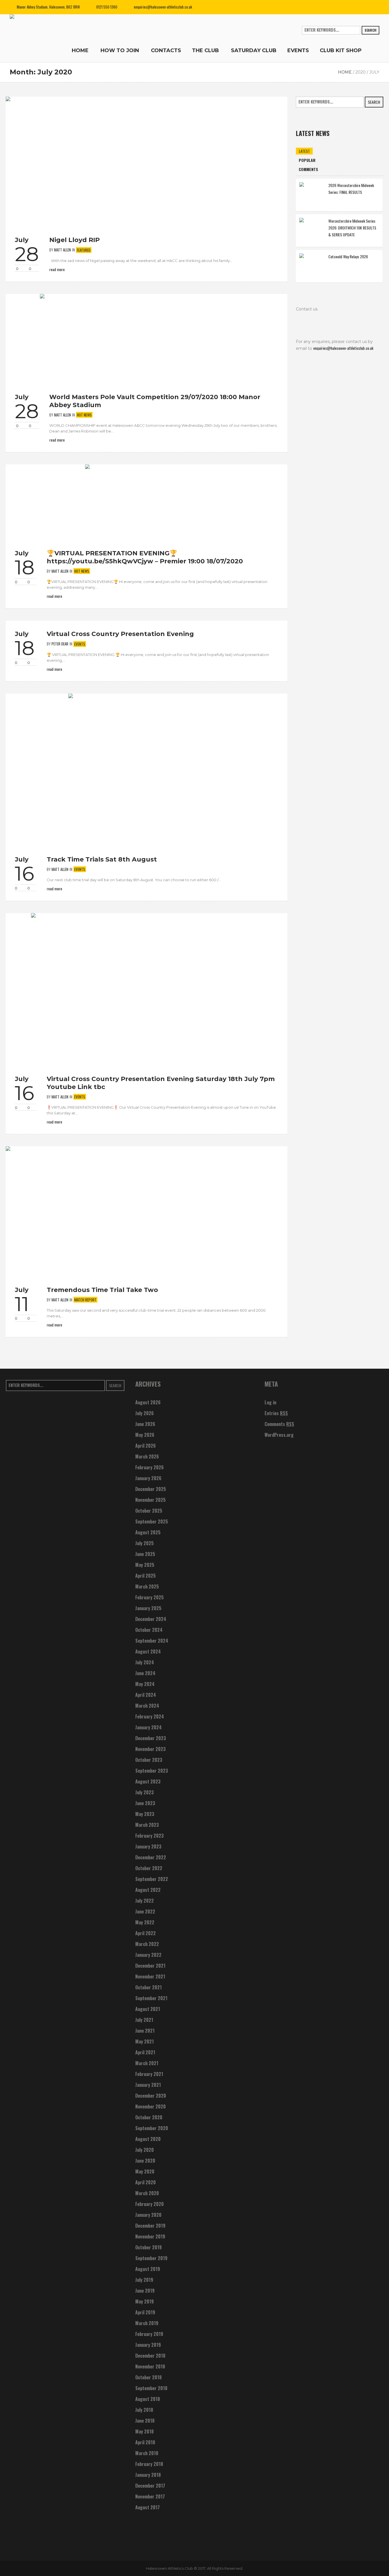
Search (370, 30)
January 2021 (148, 2085)
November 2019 (150, 2236)
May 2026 (145, 1435)
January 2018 (148, 2475)
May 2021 (145, 2041)
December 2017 (150, 2486)
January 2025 (148, 1608)
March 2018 (147, 2453)
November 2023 (151, 1749)
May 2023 (145, 1814)
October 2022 (149, 1868)
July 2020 (145, 2150)
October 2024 (149, 1630)
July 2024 (145, 1662)
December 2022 (151, 1857)
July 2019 (144, 2280)
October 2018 (149, 2377)
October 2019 (149, 2247)
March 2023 (147, 1825)
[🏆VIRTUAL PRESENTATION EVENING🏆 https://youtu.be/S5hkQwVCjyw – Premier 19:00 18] (147, 501)
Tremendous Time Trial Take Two (102, 1290)
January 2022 (148, 1955)
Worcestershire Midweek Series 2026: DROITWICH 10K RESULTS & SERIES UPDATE (352, 228)
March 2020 (147, 2193)
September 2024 (152, 1641)
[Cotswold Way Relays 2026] (312, 266)
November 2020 (151, 2106)
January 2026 (148, 1478)
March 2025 (147, 1586)
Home (345, 72)
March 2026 (147, 1456)
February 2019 (149, 2334)
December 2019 (150, 2226)
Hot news (84, 415)
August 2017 (148, 2507)
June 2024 (145, 1673)
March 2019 (147, 2323)
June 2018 (145, 2421)
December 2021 (150, 1966)
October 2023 (149, 1760)
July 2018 (144, 2410)
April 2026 (146, 1446)
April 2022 (146, 1933)
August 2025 (148, 1532)
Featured (84, 250)
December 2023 (151, 1738)
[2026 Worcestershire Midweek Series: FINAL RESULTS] (312, 194)
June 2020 (145, 2161)
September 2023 (152, 1771)
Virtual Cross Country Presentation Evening (120, 634)
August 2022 (148, 1890)
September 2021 (151, 1998)
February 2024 (150, 1716)
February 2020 (150, 2204)
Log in (270, 1402)
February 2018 (149, 2464)
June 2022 (145, 1911)
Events (80, 644)
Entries (276, 1413)
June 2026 (145, 1424)
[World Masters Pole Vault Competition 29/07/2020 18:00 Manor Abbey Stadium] (147, 338)
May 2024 (145, 1684)
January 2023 (148, 1846)
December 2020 (151, 2096)
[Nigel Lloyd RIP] (147, 161)
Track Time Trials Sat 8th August (102, 859)
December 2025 (151, 1489)
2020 (361, 72)
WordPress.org (279, 1435)
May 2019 (145, 2301)
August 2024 (148, 1651)
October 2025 (149, 1511)
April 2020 (146, 2182)
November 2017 (150, 2496)
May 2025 (145, 1565)
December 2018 (150, 2356)
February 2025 (150, 1597)
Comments (279, 1424)
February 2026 (150, 1467)
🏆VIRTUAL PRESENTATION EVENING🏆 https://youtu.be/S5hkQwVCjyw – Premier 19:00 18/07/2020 (145, 557)
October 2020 (149, 2117)
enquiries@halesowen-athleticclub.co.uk (163, 7)
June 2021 (145, 2031)
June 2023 (145, 1803)
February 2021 (149, 2074)
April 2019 (145, 2312)
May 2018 (145, 2431)
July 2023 (145, 1792)
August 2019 (148, 2269)
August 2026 (148, 1402)
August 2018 (148, 2399)
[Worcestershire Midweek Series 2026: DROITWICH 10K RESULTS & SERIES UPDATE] (312, 230)
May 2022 (145, 1922)
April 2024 (146, 1695)
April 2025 (146, 1576)
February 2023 (150, 1836)
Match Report (85, 1300)
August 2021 (148, 2009)
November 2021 (150, 1976)
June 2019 (145, 2291)
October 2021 (149, 1987)
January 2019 (148, 2345)
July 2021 (144, 2020)
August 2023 (148, 1781)
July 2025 (145, 1543)
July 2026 (145, 1413)
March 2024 (147, 1706)
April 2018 (145, 2442)
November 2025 (151, 1500)
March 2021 (147, 2063)
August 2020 (148, 2139)
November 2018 (150, 2366)
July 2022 (145, 1901)
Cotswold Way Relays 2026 (348, 256)
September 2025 (152, 1521)
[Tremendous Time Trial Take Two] (147, 1211)
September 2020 (152, 2128)
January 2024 (149, 1727)
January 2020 (148, 2215)
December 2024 (151, 1619)
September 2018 (151, 2388)
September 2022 (152, 1879)
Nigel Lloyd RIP (74, 240)
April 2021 (145, 2052)
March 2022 (147, 1944)
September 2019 (151, 2258)
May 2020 (145, 2171)
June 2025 (145, 1554)
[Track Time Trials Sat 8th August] (147, 769)
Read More (57, 269)
